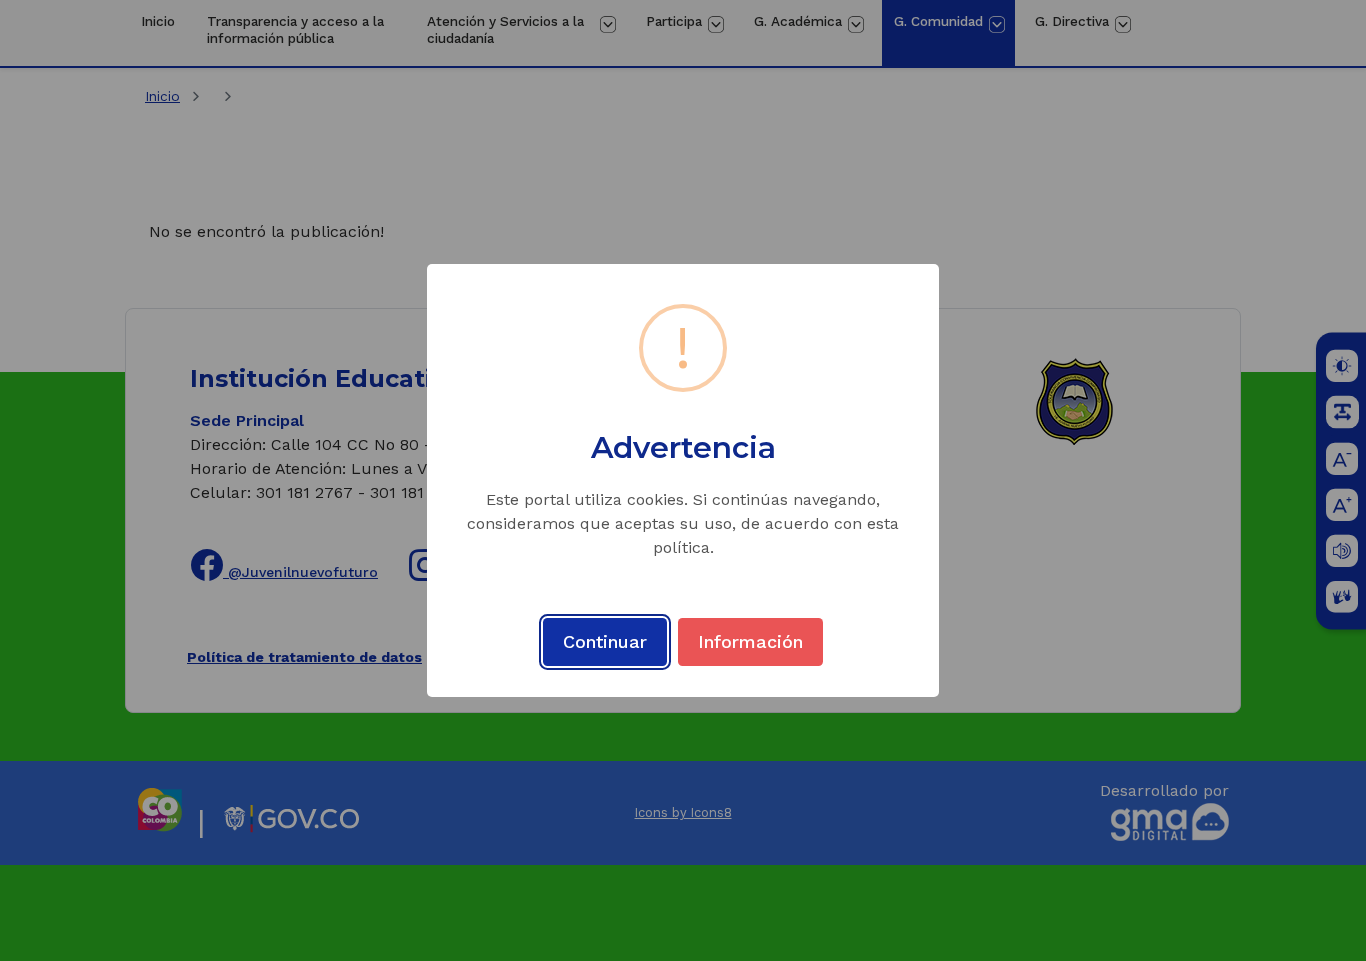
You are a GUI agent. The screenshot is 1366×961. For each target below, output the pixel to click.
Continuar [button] (605, 641)
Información (750, 641)
